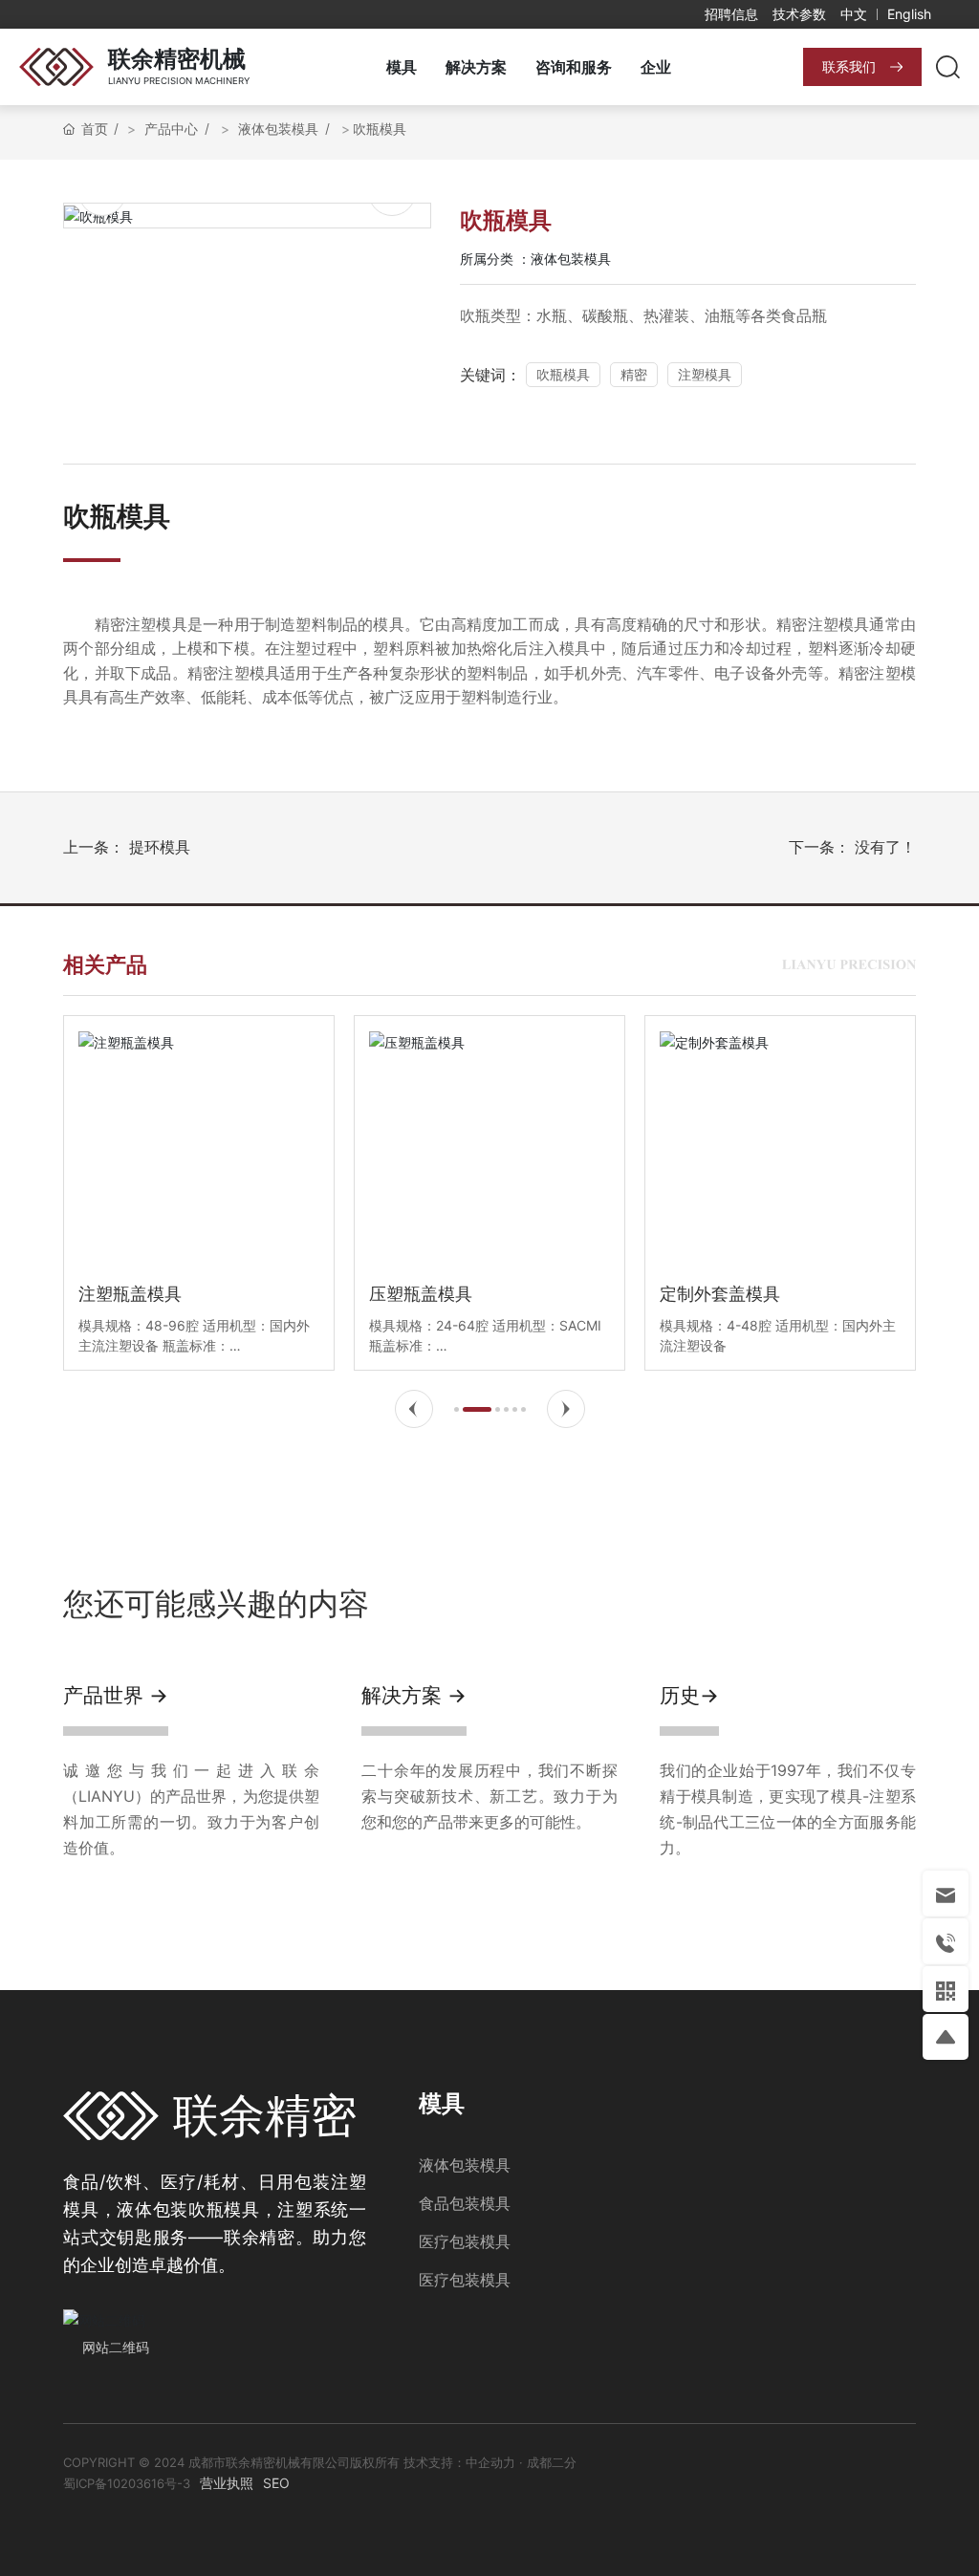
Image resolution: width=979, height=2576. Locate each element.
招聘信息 (731, 14)
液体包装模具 (571, 259)
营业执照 (227, 2483)
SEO (276, 2483)
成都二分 (552, 2462)
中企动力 (490, 2462)
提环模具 (160, 847)
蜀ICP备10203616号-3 (127, 2483)
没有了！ (885, 847)
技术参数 (799, 14)
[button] (414, 1409)
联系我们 (849, 66)
